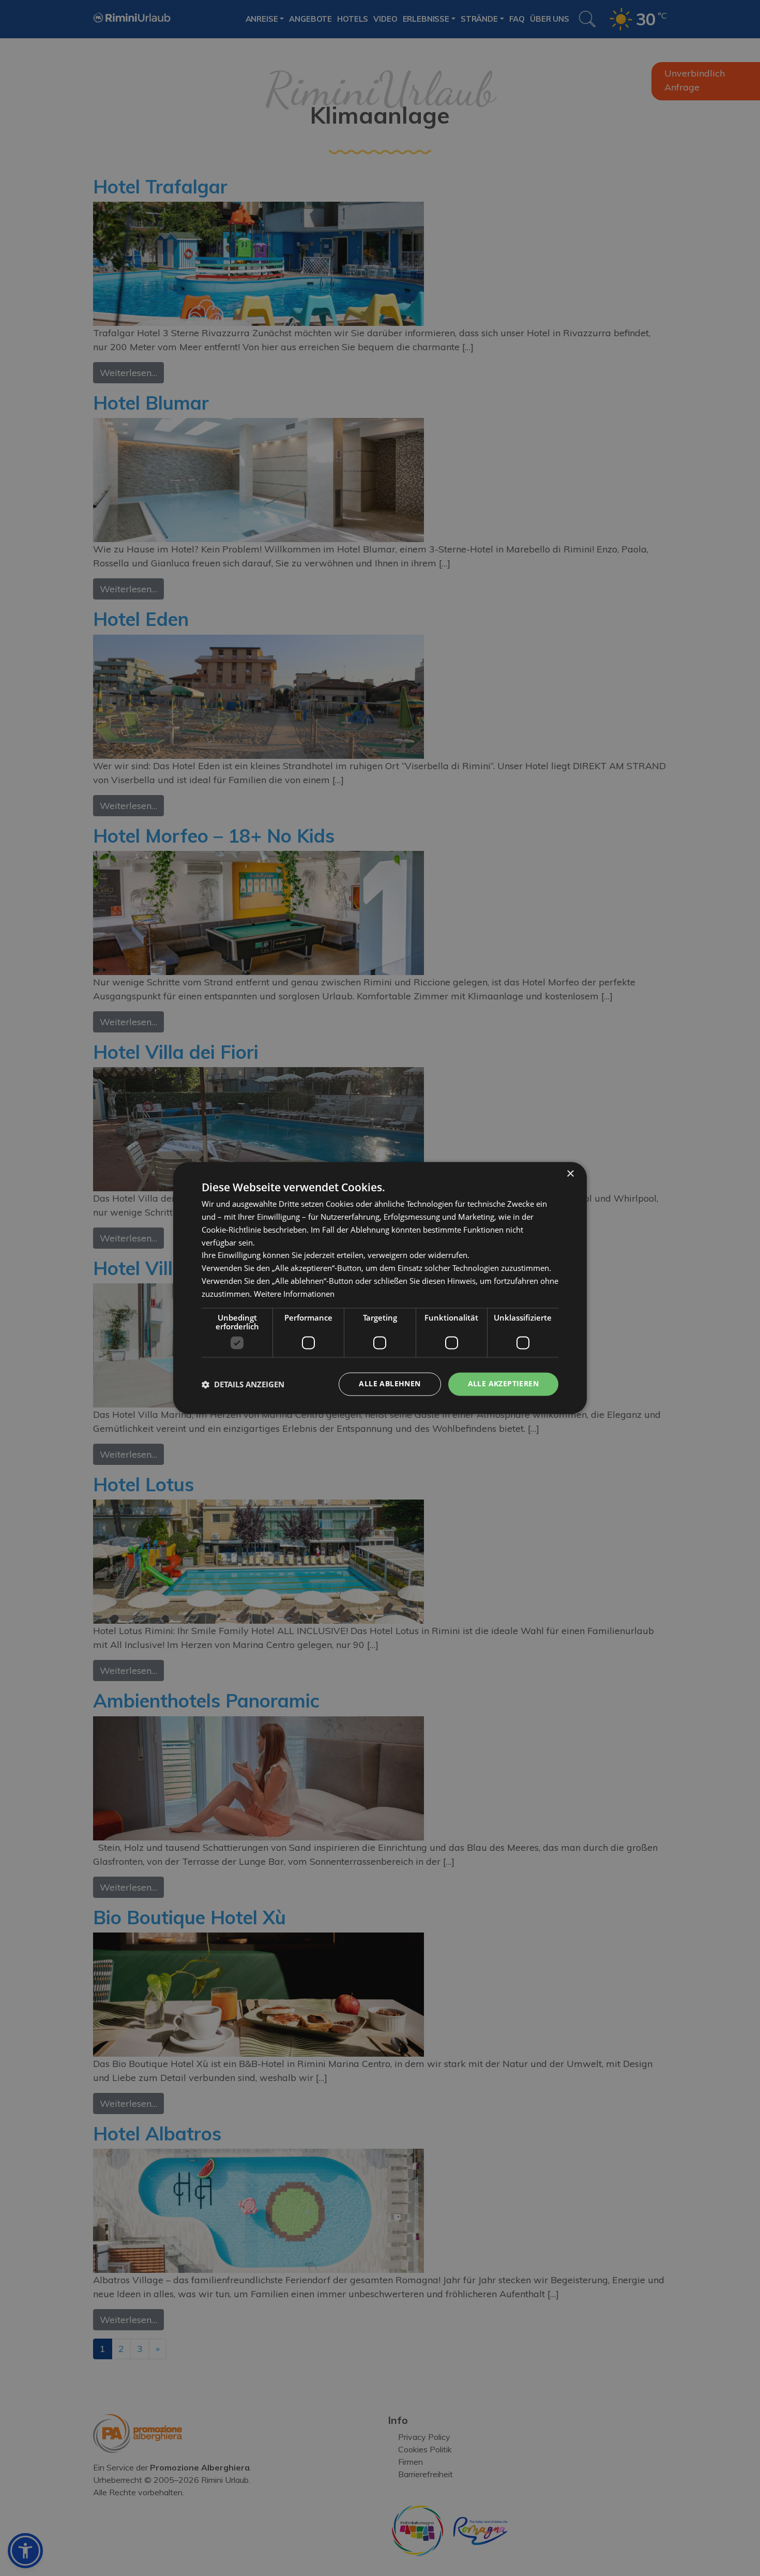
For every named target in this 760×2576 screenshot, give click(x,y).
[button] (243, 1384)
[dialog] (380, 1288)
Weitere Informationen (294, 1294)
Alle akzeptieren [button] (503, 1384)
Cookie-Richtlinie (231, 1230)
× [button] (570, 1174)
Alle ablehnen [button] (390, 1384)
